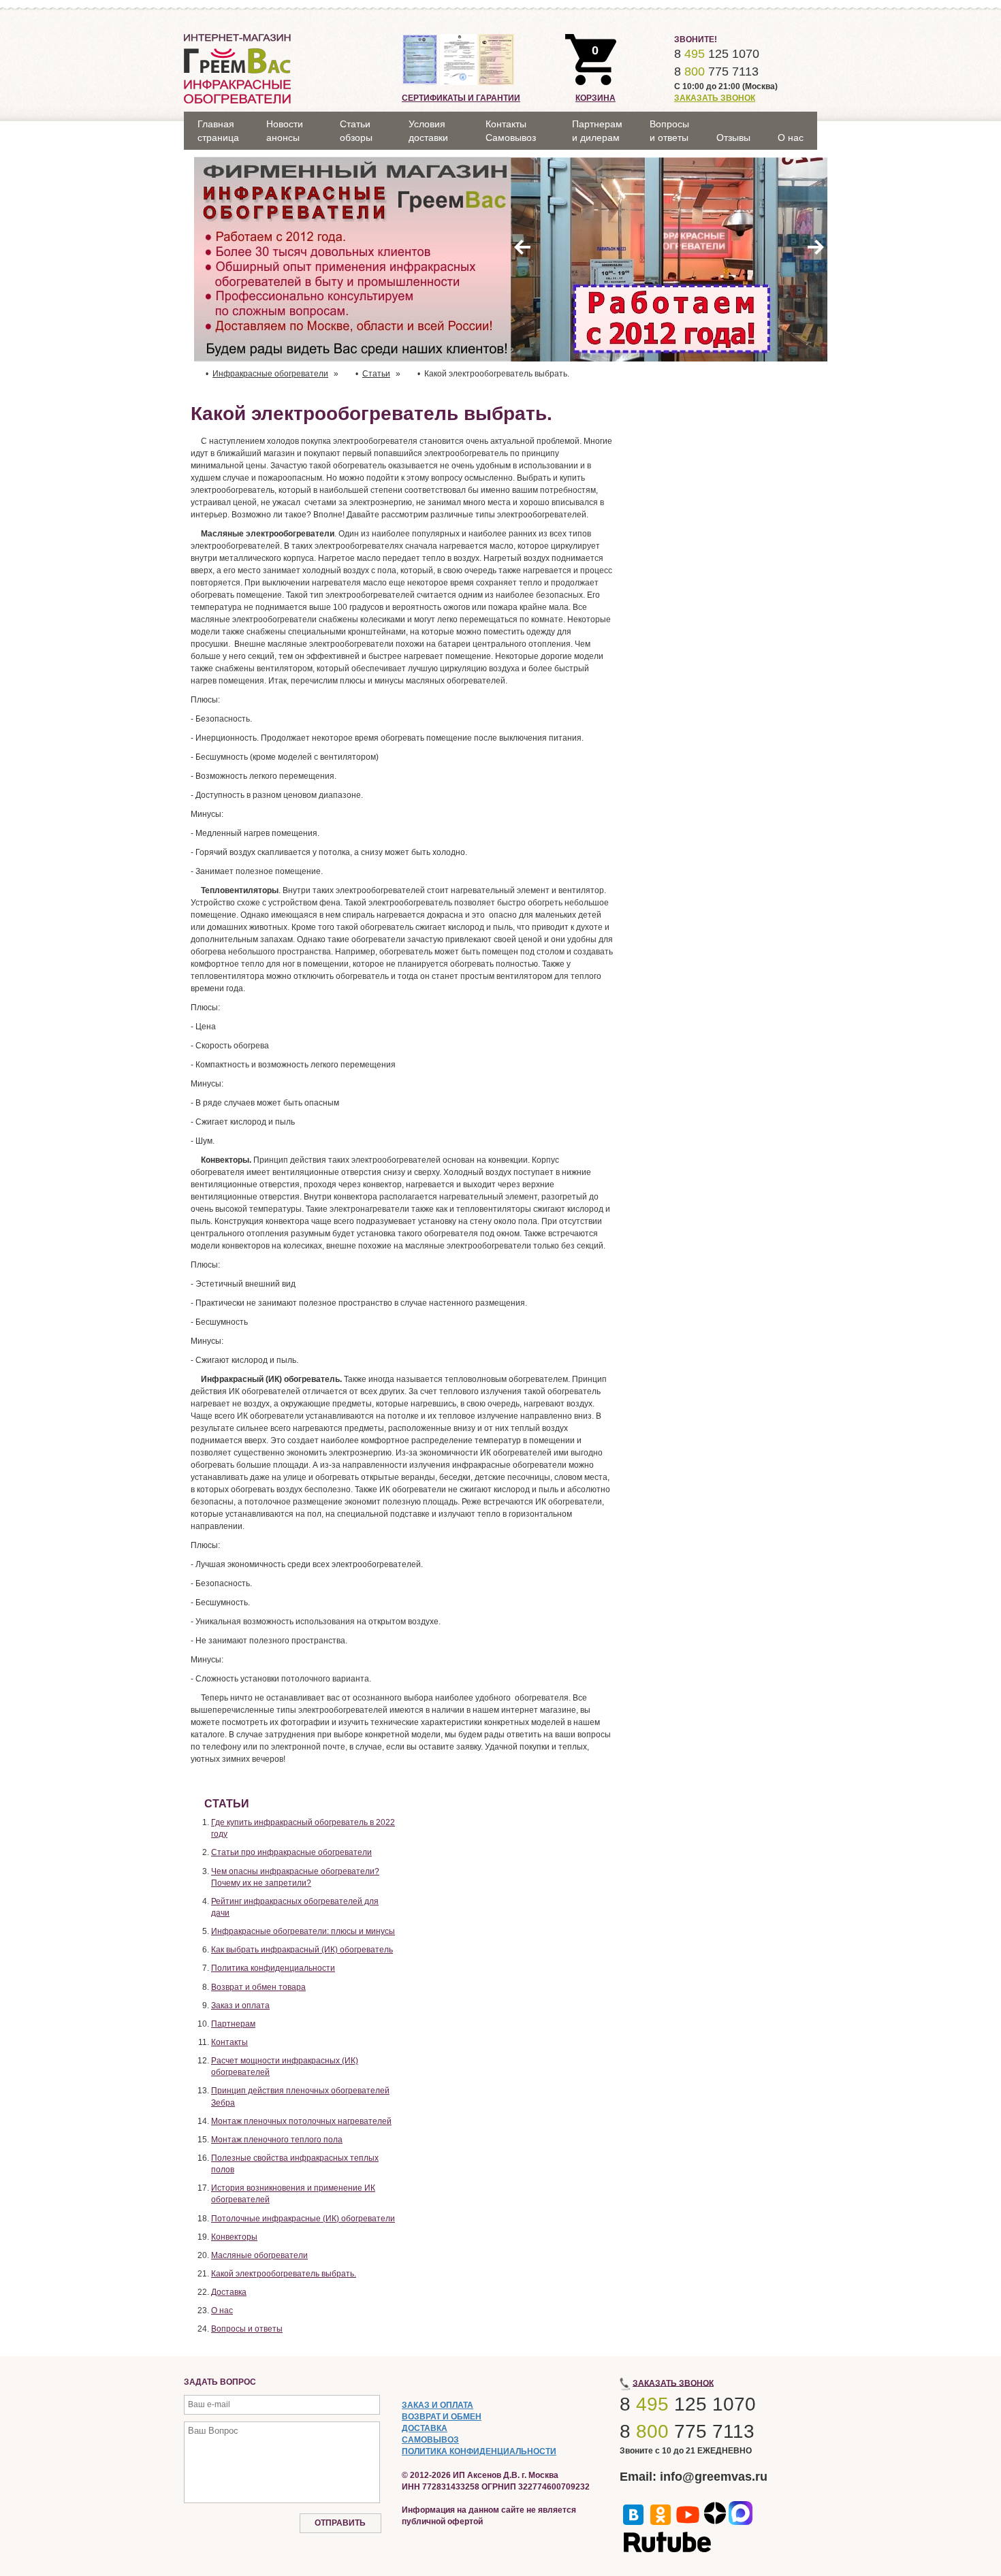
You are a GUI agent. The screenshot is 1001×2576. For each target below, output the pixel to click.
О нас (222, 2311)
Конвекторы (234, 2237)
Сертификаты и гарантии (461, 98)
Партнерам (233, 2024)
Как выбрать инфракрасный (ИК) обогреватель (302, 1950)
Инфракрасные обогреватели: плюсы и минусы (303, 1931)
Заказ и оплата (240, 2006)
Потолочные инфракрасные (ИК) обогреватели (303, 2219)
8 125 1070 (717, 54)
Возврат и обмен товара (258, 1987)
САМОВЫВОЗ (430, 2440)
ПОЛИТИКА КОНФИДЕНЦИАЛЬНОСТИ (479, 2451)
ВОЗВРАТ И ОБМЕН (442, 2417)
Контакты (229, 2042)
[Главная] (237, 68)
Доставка (229, 2292)
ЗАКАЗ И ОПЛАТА (438, 2405)
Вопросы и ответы (247, 2329)
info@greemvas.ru (714, 2477)
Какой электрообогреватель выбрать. (284, 2274)
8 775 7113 (716, 71)
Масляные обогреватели (259, 2255)
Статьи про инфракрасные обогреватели (291, 1852)
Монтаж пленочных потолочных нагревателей (301, 2121)
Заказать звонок (715, 98)
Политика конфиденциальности (273, 1968)
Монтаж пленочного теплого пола (277, 2140)
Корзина (595, 98)
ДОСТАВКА (425, 2428)
